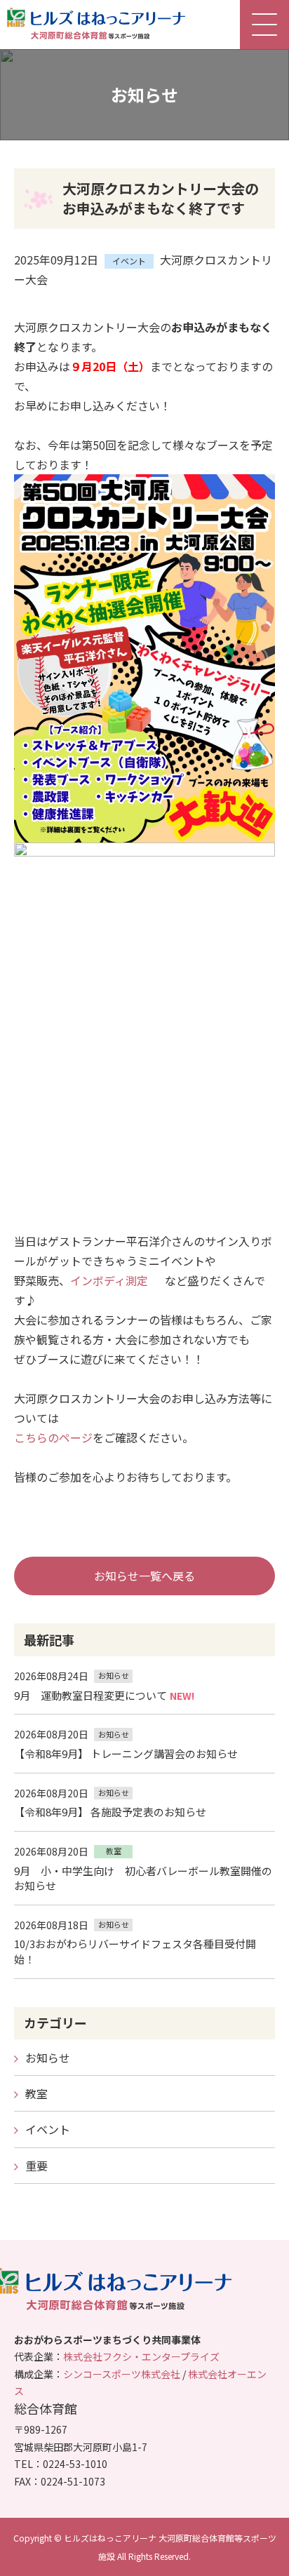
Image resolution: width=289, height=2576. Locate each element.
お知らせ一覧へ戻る (144, 1576)
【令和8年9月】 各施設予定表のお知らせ (110, 1812)
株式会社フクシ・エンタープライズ (141, 2356)
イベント (48, 2129)
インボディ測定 (109, 1280)
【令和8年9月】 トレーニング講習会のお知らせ (126, 1753)
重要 (36, 2166)
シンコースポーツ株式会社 (122, 2374)
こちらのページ (53, 1437)
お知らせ (48, 2058)
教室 (36, 2093)
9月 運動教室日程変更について (90, 1695)
